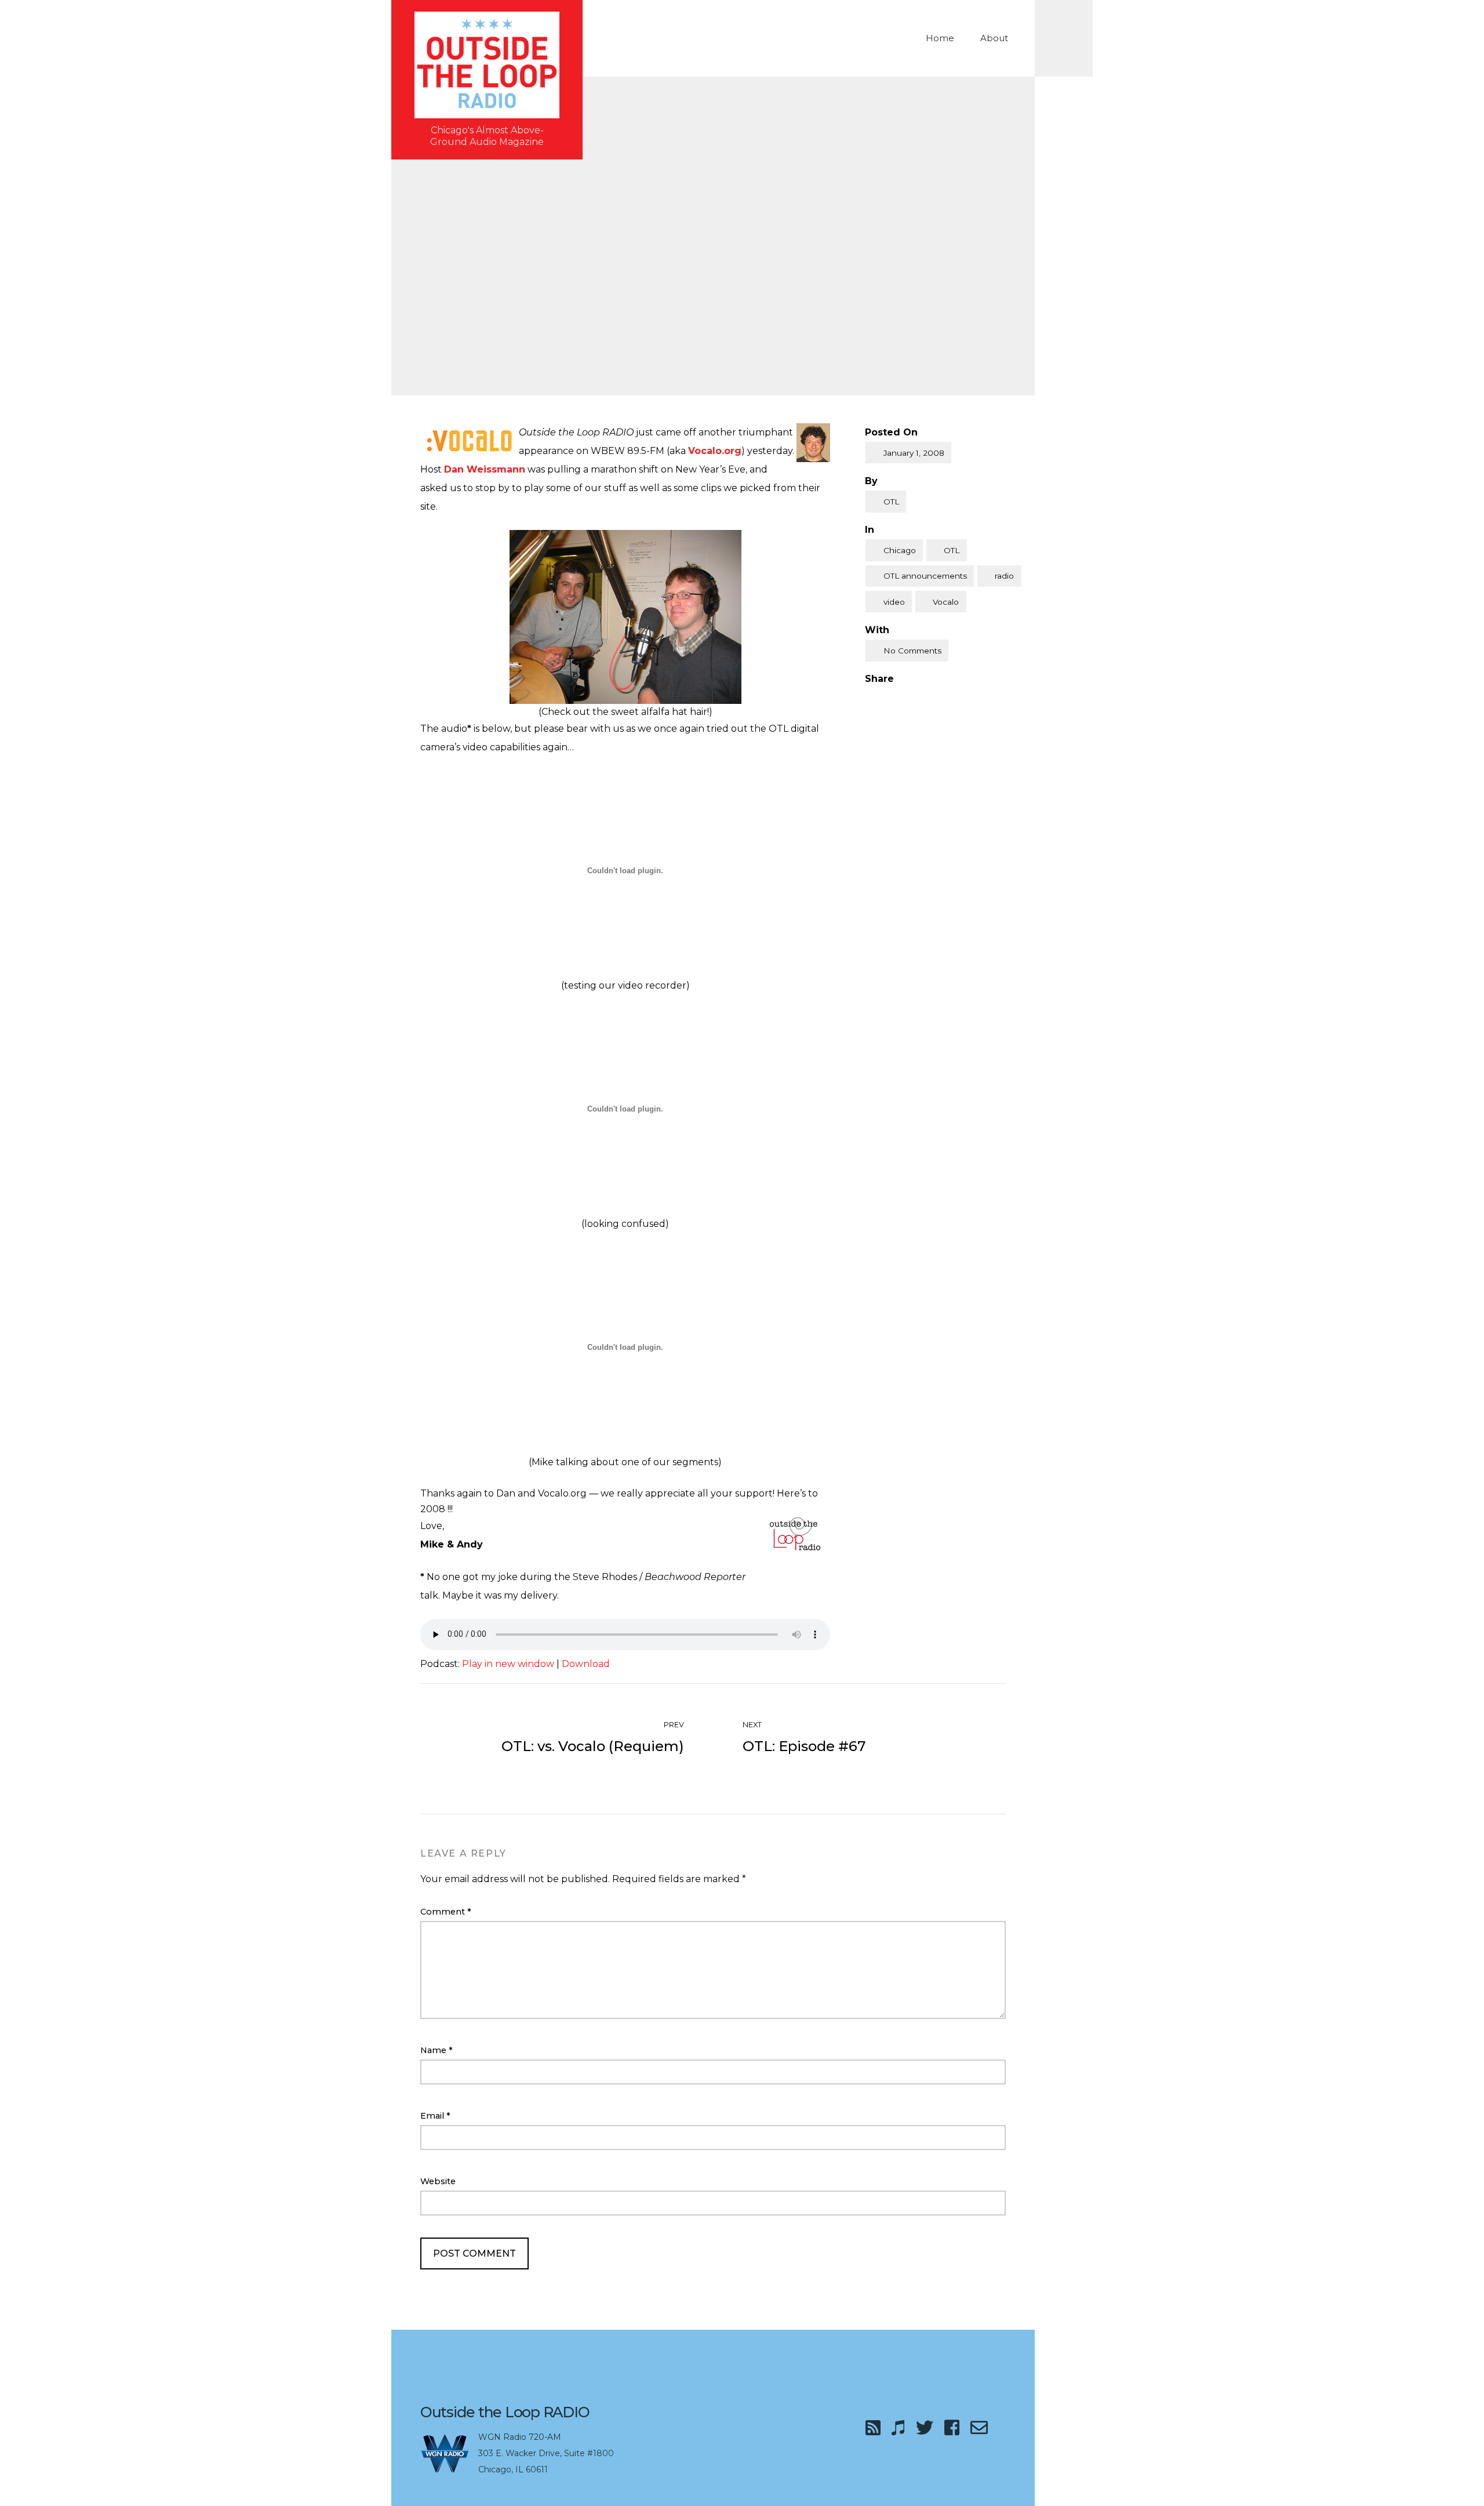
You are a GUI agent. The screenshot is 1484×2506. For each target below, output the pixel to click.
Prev (673, 1725)
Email (435, 2116)
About (994, 38)
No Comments (912, 651)
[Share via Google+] (918, 698)
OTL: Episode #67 (804, 1746)
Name (437, 2050)
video (894, 602)
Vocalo (946, 602)
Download (586, 1664)
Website (438, 2181)
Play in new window (508, 1664)
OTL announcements (925, 576)
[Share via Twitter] (893, 698)
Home (940, 38)
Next (753, 1725)
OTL (891, 502)
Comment (446, 1912)
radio (1004, 576)
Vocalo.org (715, 451)
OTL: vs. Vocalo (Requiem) (593, 1746)
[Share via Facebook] (870, 698)
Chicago (900, 550)
